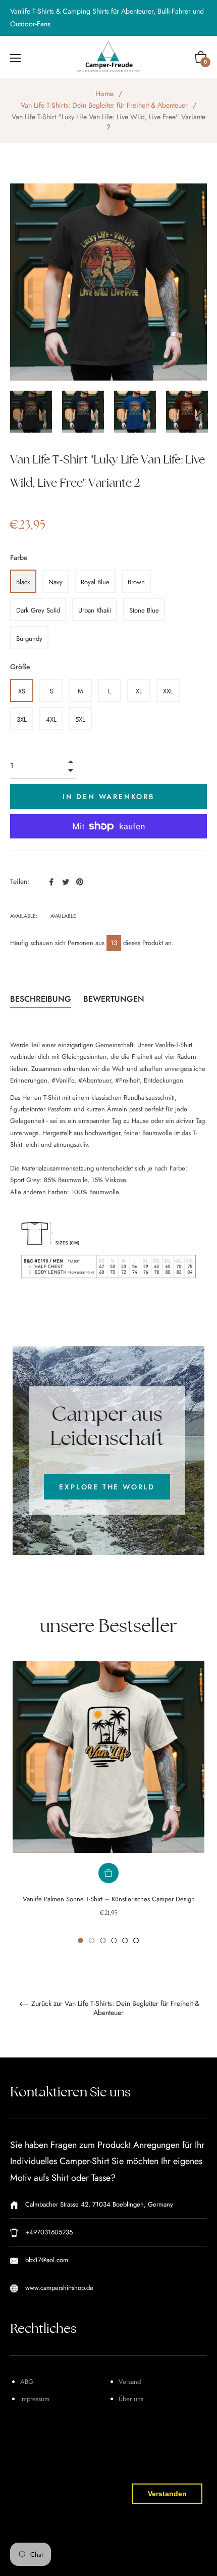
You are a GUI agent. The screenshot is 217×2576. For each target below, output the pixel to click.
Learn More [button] (62, 2560)
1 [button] (80, 1940)
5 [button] (125, 1940)
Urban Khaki (95, 610)
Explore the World (107, 1487)
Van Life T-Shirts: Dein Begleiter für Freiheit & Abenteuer (104, 105)
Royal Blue (95, 582)
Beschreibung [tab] (41, 999)
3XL (22, 719)
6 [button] (136, 1940)
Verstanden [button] (167, 2494)
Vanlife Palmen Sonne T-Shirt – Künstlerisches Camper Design (109, 1899)
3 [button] (103, 1940)
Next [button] (199, 412)
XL (139, 691)
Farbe (19, 557)
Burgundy (29, 639)
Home (104, 93)
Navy (56, 582)
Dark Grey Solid (38, 610)
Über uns (131, 2399)
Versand (130, 2382)
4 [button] (114, 1940)
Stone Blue (144, 610)
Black (23, 582)
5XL (80, 719)
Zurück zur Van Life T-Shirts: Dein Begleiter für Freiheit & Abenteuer (114, 2008)
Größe (20, 667)
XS (22, 691)
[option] (108, 1802)
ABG (27, 2382)
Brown (136, 582)
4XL (51, 719)
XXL (168, 691)
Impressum (35, 2399)
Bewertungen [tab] (115, 999)
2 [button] (92, 1940)
